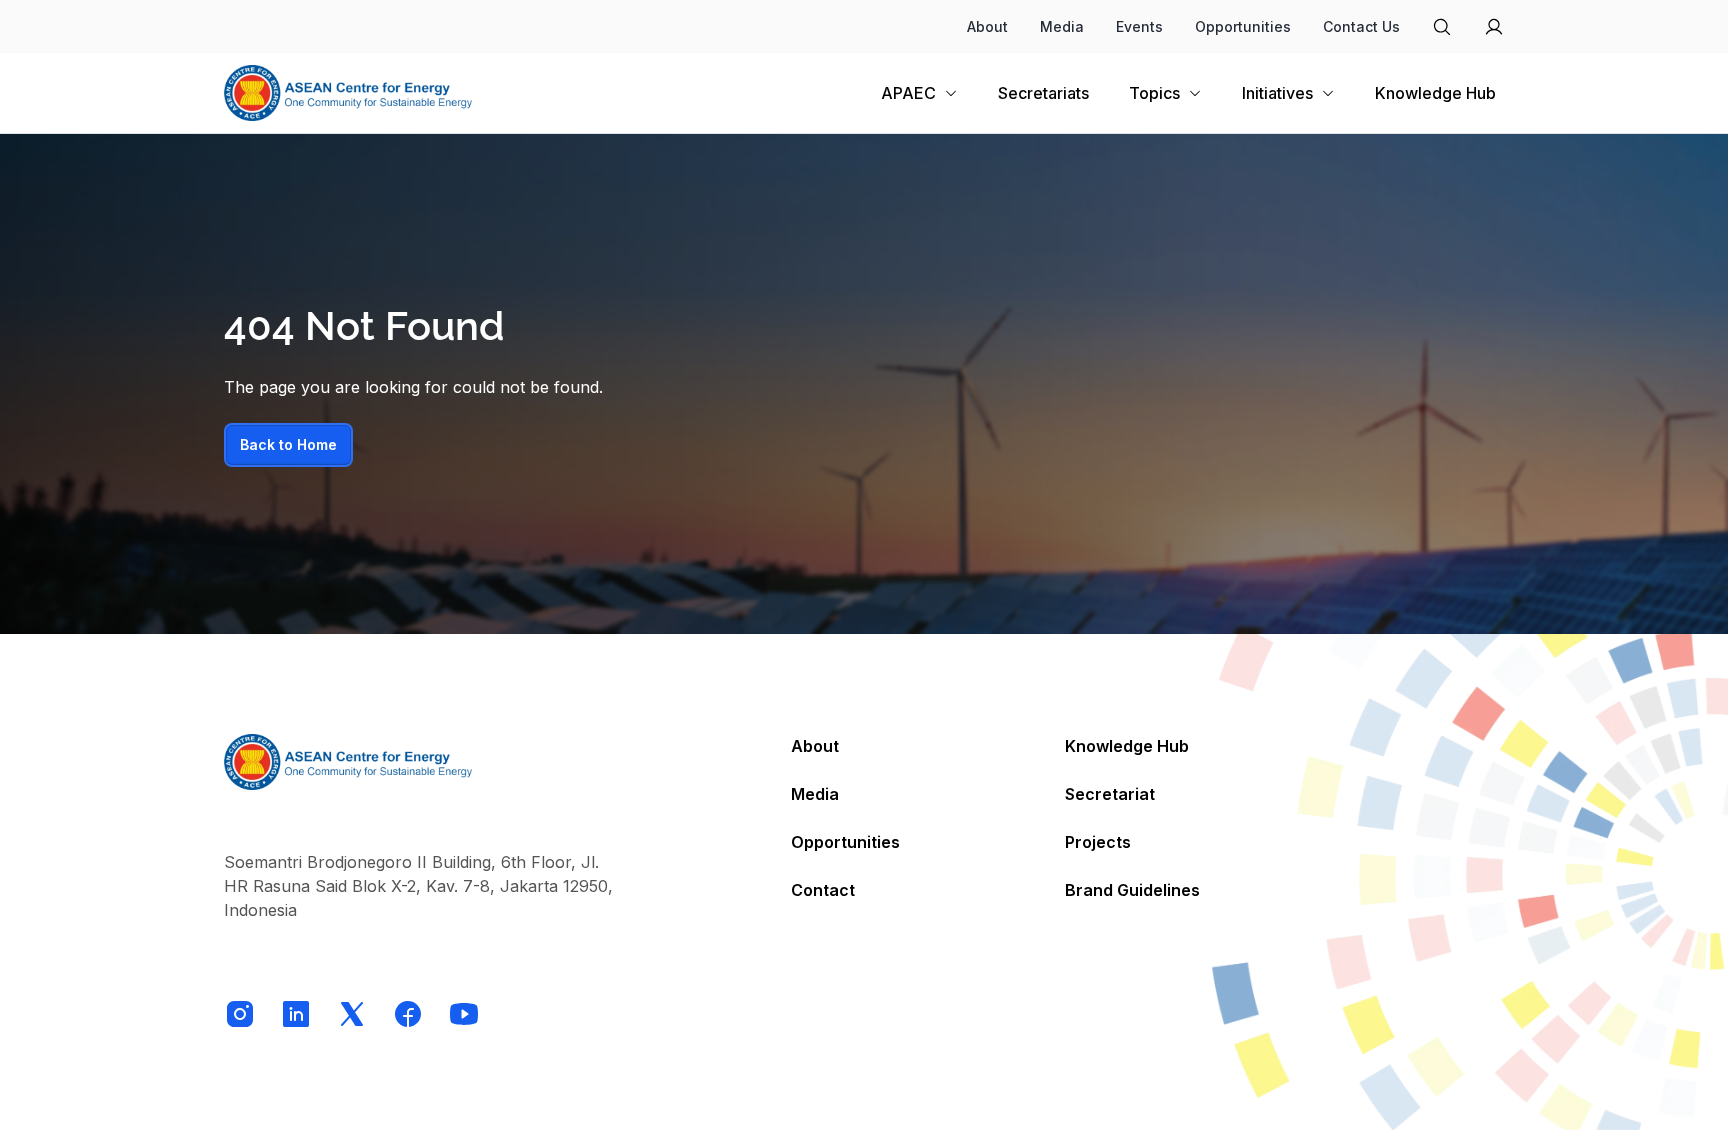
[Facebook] (408, 1014)
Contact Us (1361, 26)
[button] (1288, 93)
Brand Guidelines (1132, 890)
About (987, 26)
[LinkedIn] (296, 1014)
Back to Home (288, 444)
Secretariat (1110, 794)
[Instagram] (240, 1014)
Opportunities (1243, 26)
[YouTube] (464, 1014)
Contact (823, 890)
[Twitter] (352, 1014)
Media (1062, 26)
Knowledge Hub (1127, 746)
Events (1139, 26)
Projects (1098, 842)
